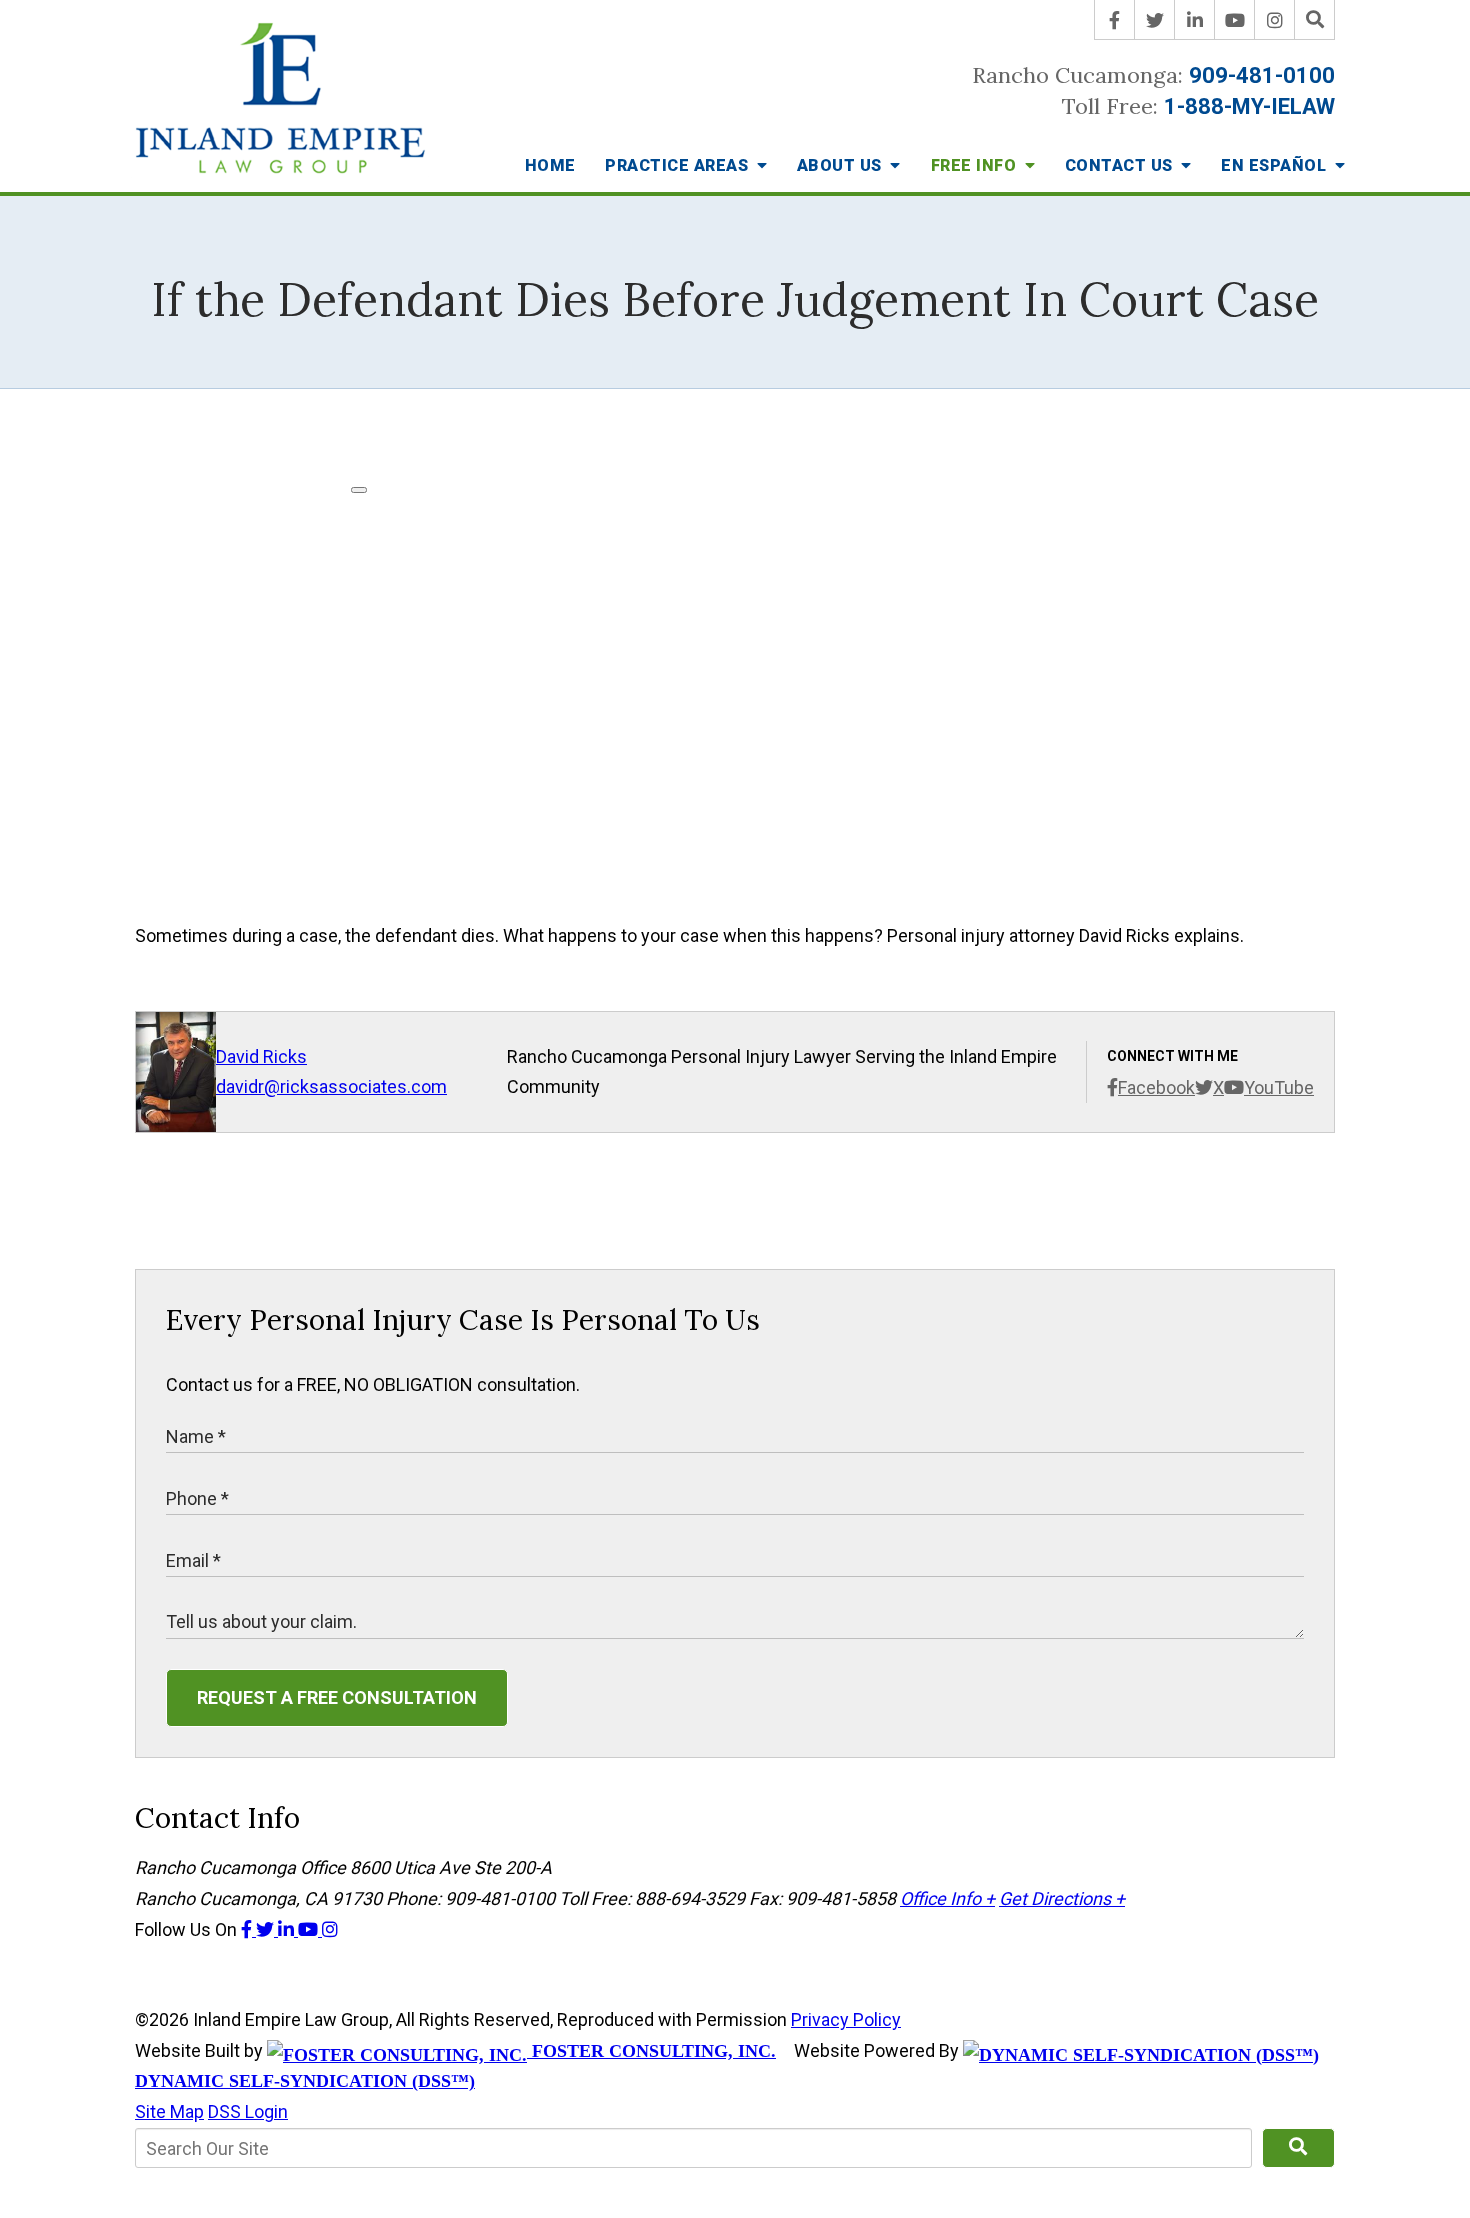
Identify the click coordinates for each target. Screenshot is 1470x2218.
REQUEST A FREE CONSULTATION (337, 1697)
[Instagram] (1275, 20)
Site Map (169, 2111)
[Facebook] (1115, 20)
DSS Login (248, 2111)
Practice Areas (679, 165)
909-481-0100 (1262, 75)
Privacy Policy (846, 2019)
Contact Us (1121, 165)
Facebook (1156, 1087)
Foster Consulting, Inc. (651, 2051)
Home (550, 165)
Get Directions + (1062, 1898)
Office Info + (947, 1898)
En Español (1276, 165)
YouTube (1279, 1087)
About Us (842, 165)
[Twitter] (1155, 20)
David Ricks (261, 1056)
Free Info (976, 165)
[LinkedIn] (1195, 20)
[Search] (1315, 20)
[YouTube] (1235, 20)
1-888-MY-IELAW (1249, 106)
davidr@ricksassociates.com (331, 1086)
